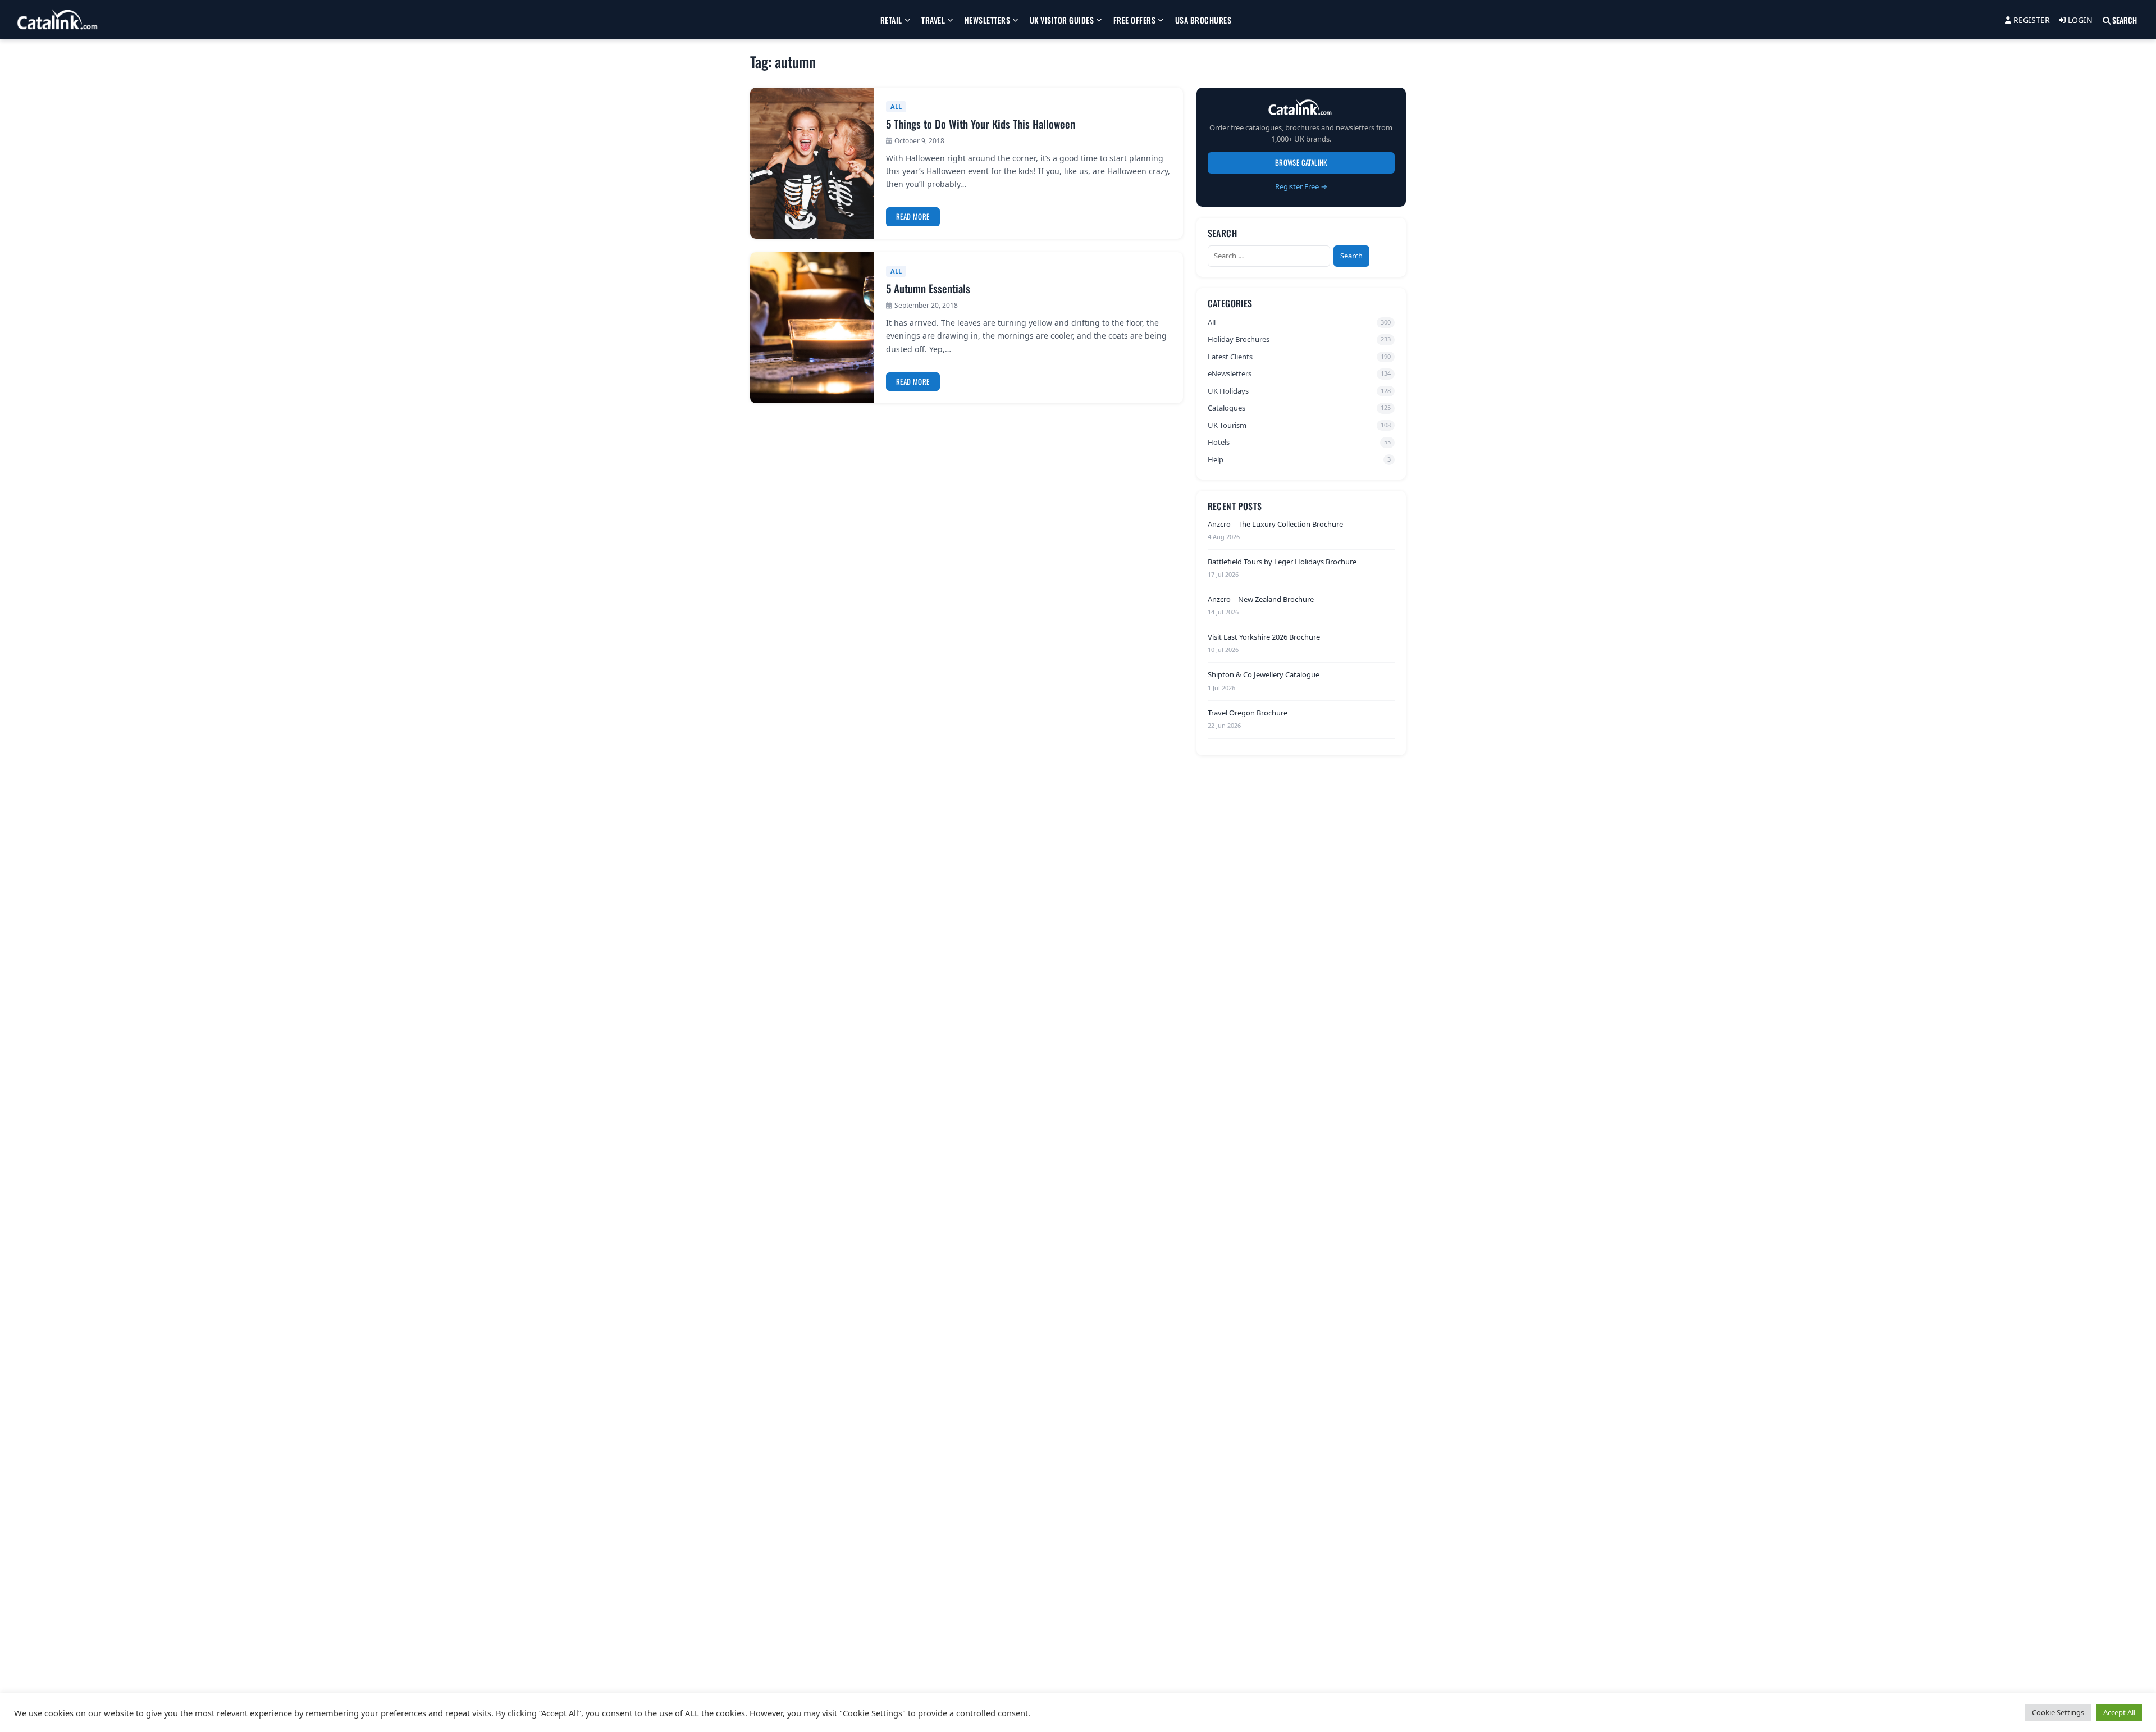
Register (2031, 20)
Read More (913, 216)
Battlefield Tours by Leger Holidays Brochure (1282, 561)
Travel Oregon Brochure (1248, 712)
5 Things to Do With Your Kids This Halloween (981, 124)
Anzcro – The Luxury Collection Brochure (1275, 523)
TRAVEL (933, 20)
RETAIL (891, 20)
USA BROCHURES (1203, 20)
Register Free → (1301, 186)
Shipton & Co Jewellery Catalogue (1264, 674)
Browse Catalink (1301, 162)
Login (2079, 20)
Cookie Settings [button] (2058, 1712)
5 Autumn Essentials (928, 288)
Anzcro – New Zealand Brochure (1261, 599)
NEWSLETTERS (988, 20)
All (896, 106)
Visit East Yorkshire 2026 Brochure (1264, 637)
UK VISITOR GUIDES (1062, 20)
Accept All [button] (2119, 1712)
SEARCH (2124, 20)
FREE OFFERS (1135, 20)
